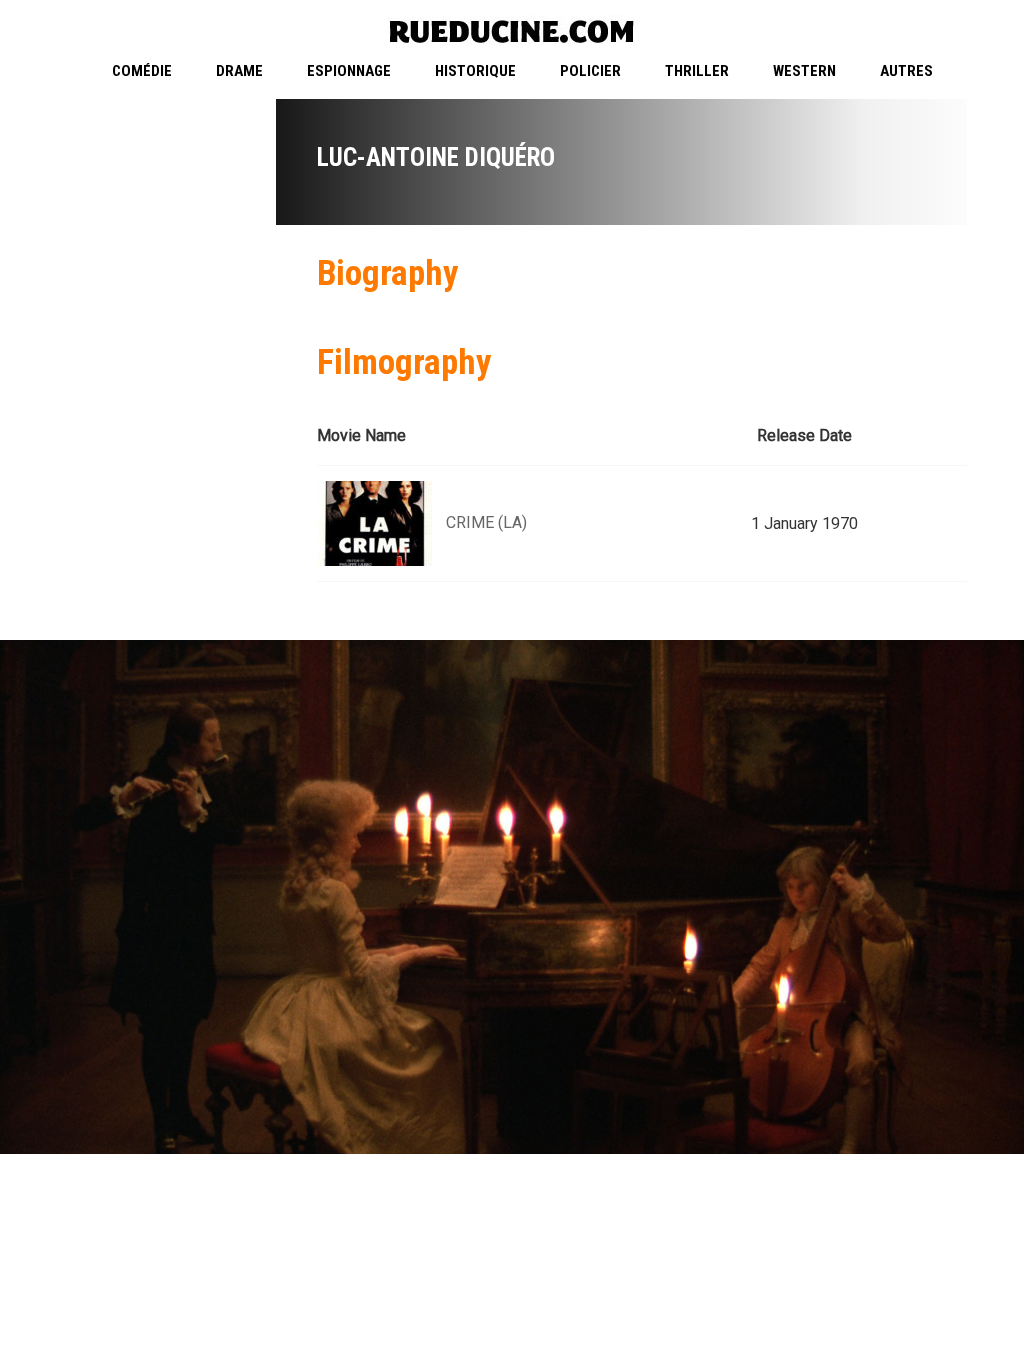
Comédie (142, 71)
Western (804, 71)
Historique (475, 71)
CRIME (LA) (486, 522)
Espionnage (349, 71)
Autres (906, 71)
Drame (239, 71)
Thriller (697, 71)
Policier (590, 71)
